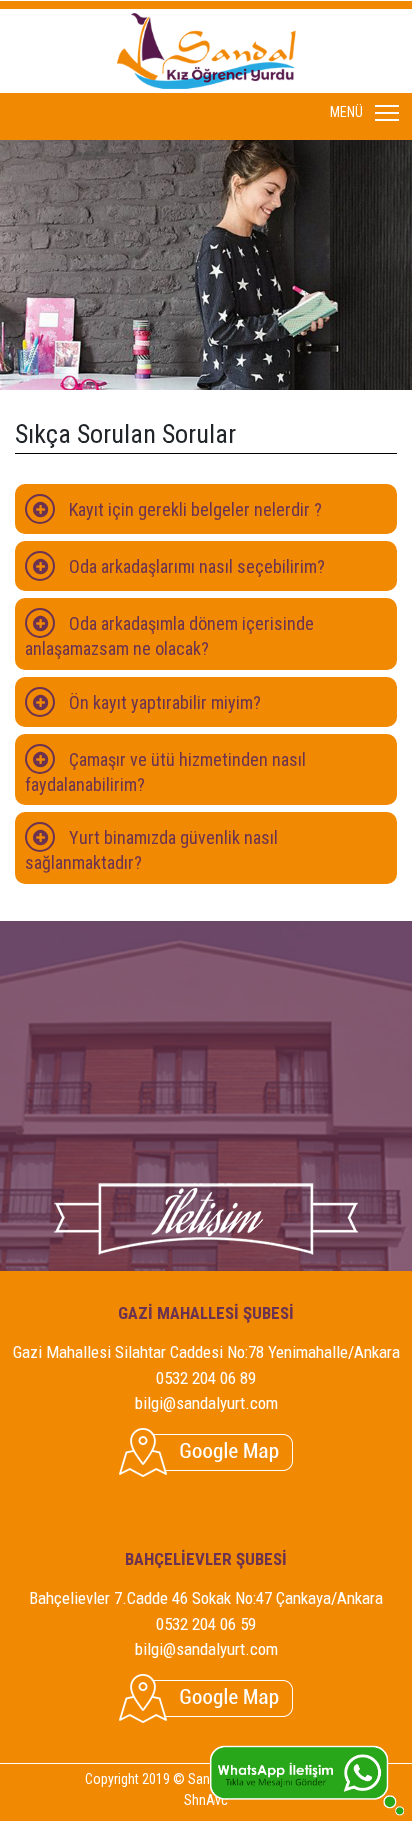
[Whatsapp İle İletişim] (307, 1779)
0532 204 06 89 (206, 1378)
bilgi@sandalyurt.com (206, 1403)
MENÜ (387, 112)
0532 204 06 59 (206, 1624)
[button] (206, 509)
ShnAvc (206, 1800)
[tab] (206, 509)
